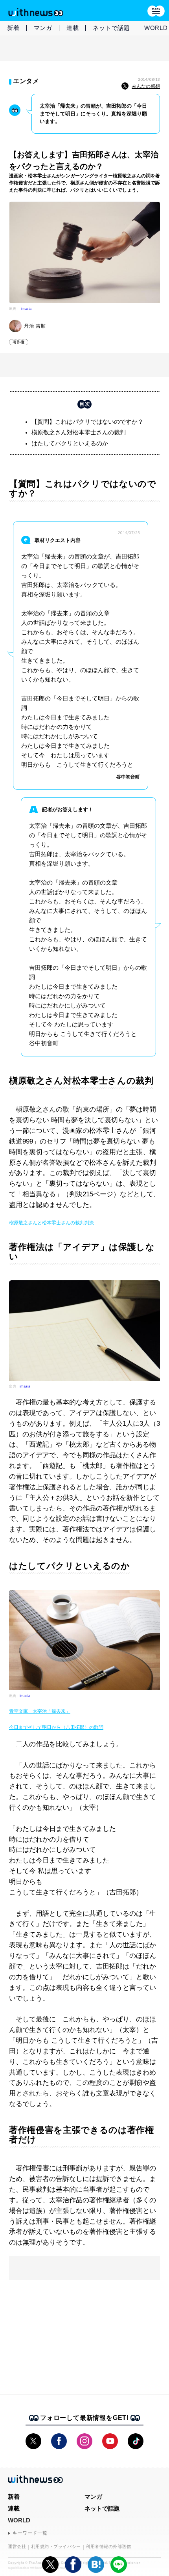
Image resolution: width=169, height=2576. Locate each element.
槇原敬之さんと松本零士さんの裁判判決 (51, 1223)
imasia (26, 309)
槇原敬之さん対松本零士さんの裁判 (79, 432)
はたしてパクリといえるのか (70, 443)
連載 (73, 28)
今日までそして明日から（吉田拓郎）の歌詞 (56, 1727)
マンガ (43, 28)
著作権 (19, 342)
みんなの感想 (146, 86)
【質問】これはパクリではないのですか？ (87, 422)
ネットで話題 (111, 28)
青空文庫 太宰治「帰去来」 (40, 1711)
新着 (13, 28)
